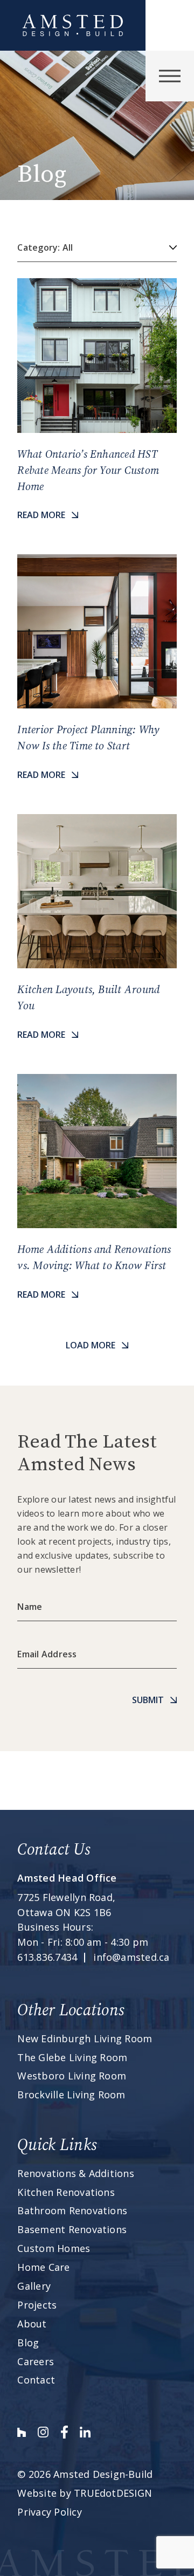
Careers (36, 2361)
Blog (28, 2343)
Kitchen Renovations (66, 2192)
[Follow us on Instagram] (43, 2432)
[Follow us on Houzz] (22, 2432)
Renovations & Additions (76, 2173)
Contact (36, 2380)
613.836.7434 (47, 1957)
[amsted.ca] (73, 25)
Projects (37, 2305)
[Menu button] (170, 76)
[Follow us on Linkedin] (85, 2432)
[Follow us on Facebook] (64, 2432)
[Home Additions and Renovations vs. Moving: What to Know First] (97, 1188)
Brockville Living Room (71, 2095)
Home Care (43, 2267)
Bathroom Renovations (72, 2210)
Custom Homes (54, 2248)
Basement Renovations (72, 2229)
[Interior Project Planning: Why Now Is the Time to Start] (97, 668)
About (32, 2324)
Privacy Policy (49, 2512)
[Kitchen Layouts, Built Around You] (97, 928)
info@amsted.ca (131, 1957)
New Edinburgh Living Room (85, 2038)
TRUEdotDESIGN (113, 2493)
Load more (91, 1345)
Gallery (34, 2286)
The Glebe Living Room (72, 2057)
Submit (148, 1700)
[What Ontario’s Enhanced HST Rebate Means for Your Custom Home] (97, 400)
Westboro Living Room (72, 2076)
